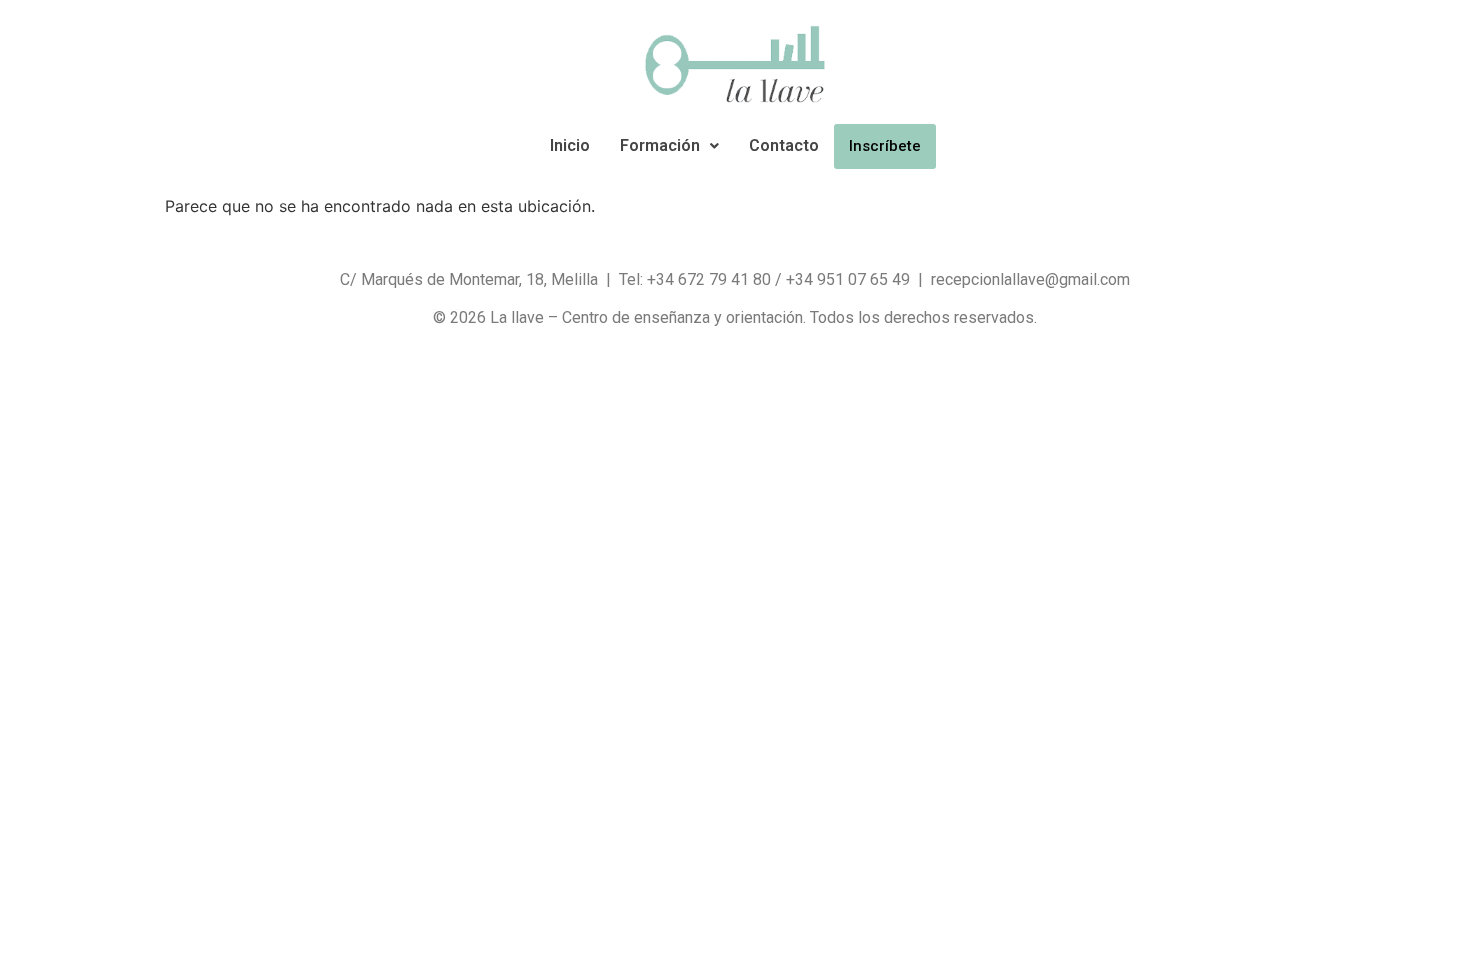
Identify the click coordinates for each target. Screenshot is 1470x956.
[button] (669, 146)
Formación (660, 145)
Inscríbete (885, 146)
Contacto (784, 145)
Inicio (570, 145)
